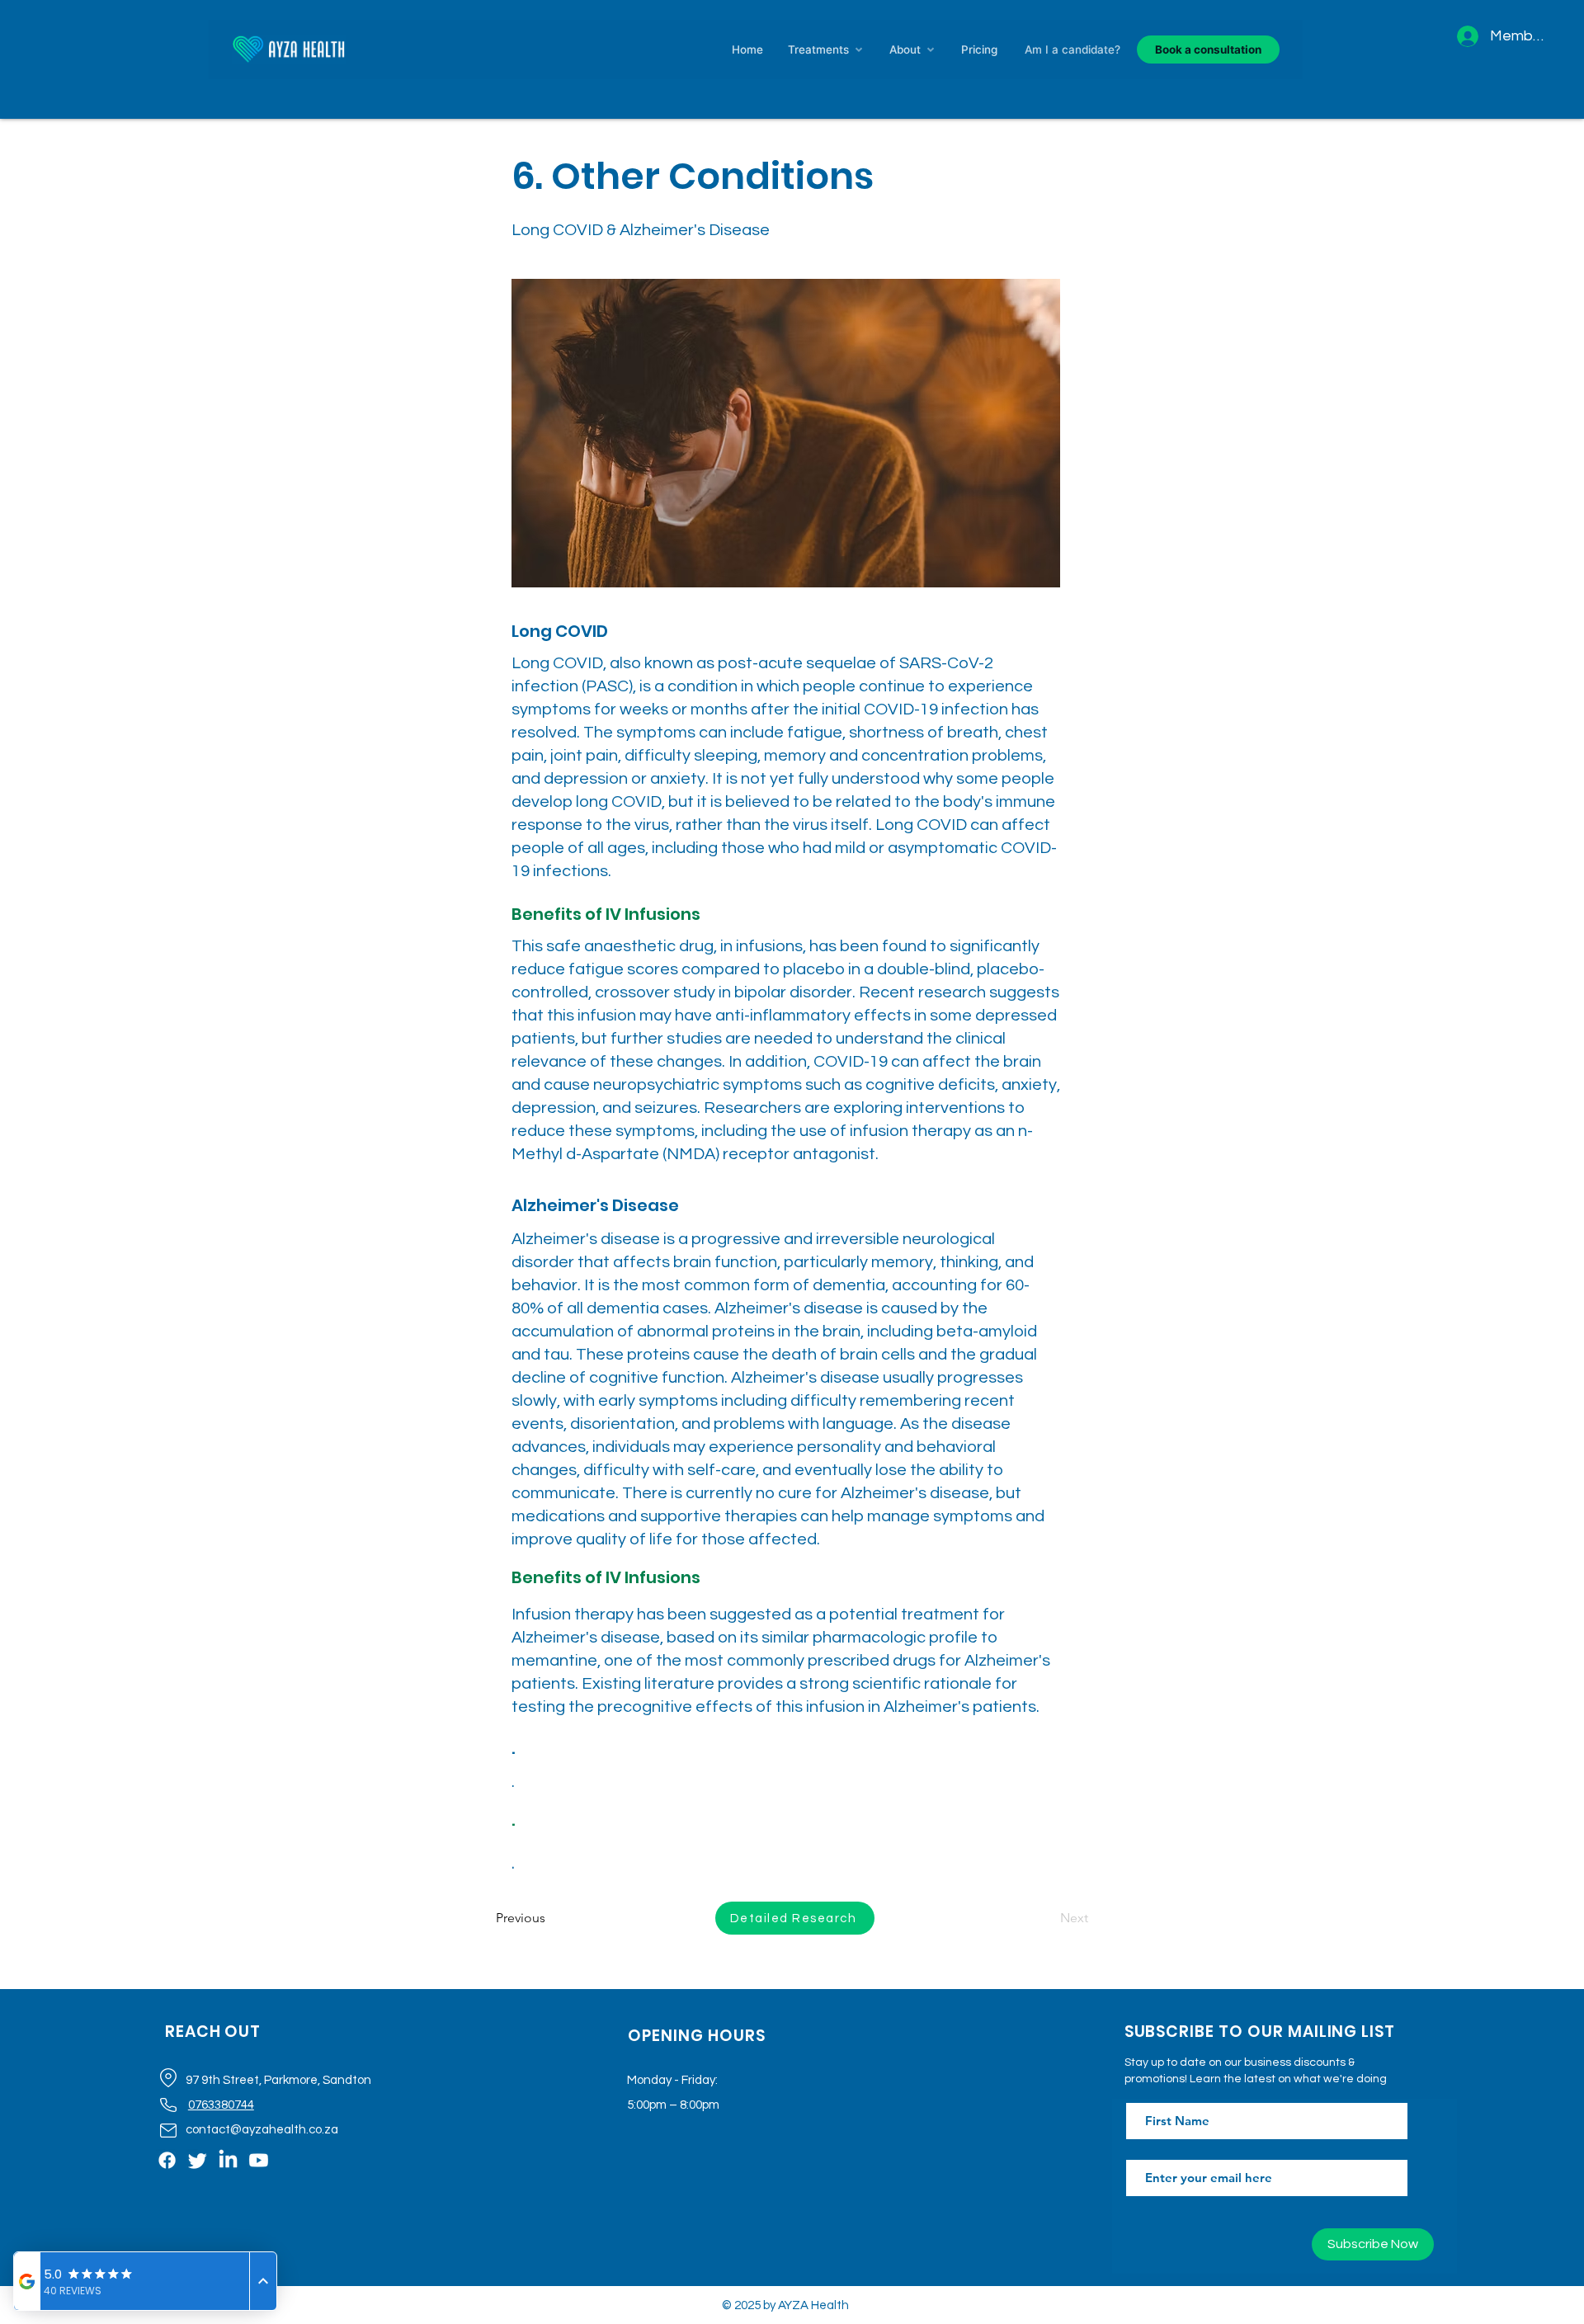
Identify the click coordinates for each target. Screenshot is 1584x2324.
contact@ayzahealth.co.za (262, 2130)
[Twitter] (198, 2160)
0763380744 (221, 2105)
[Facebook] (167, 2160)
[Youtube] (259, 2160)
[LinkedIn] (228, 2160)
